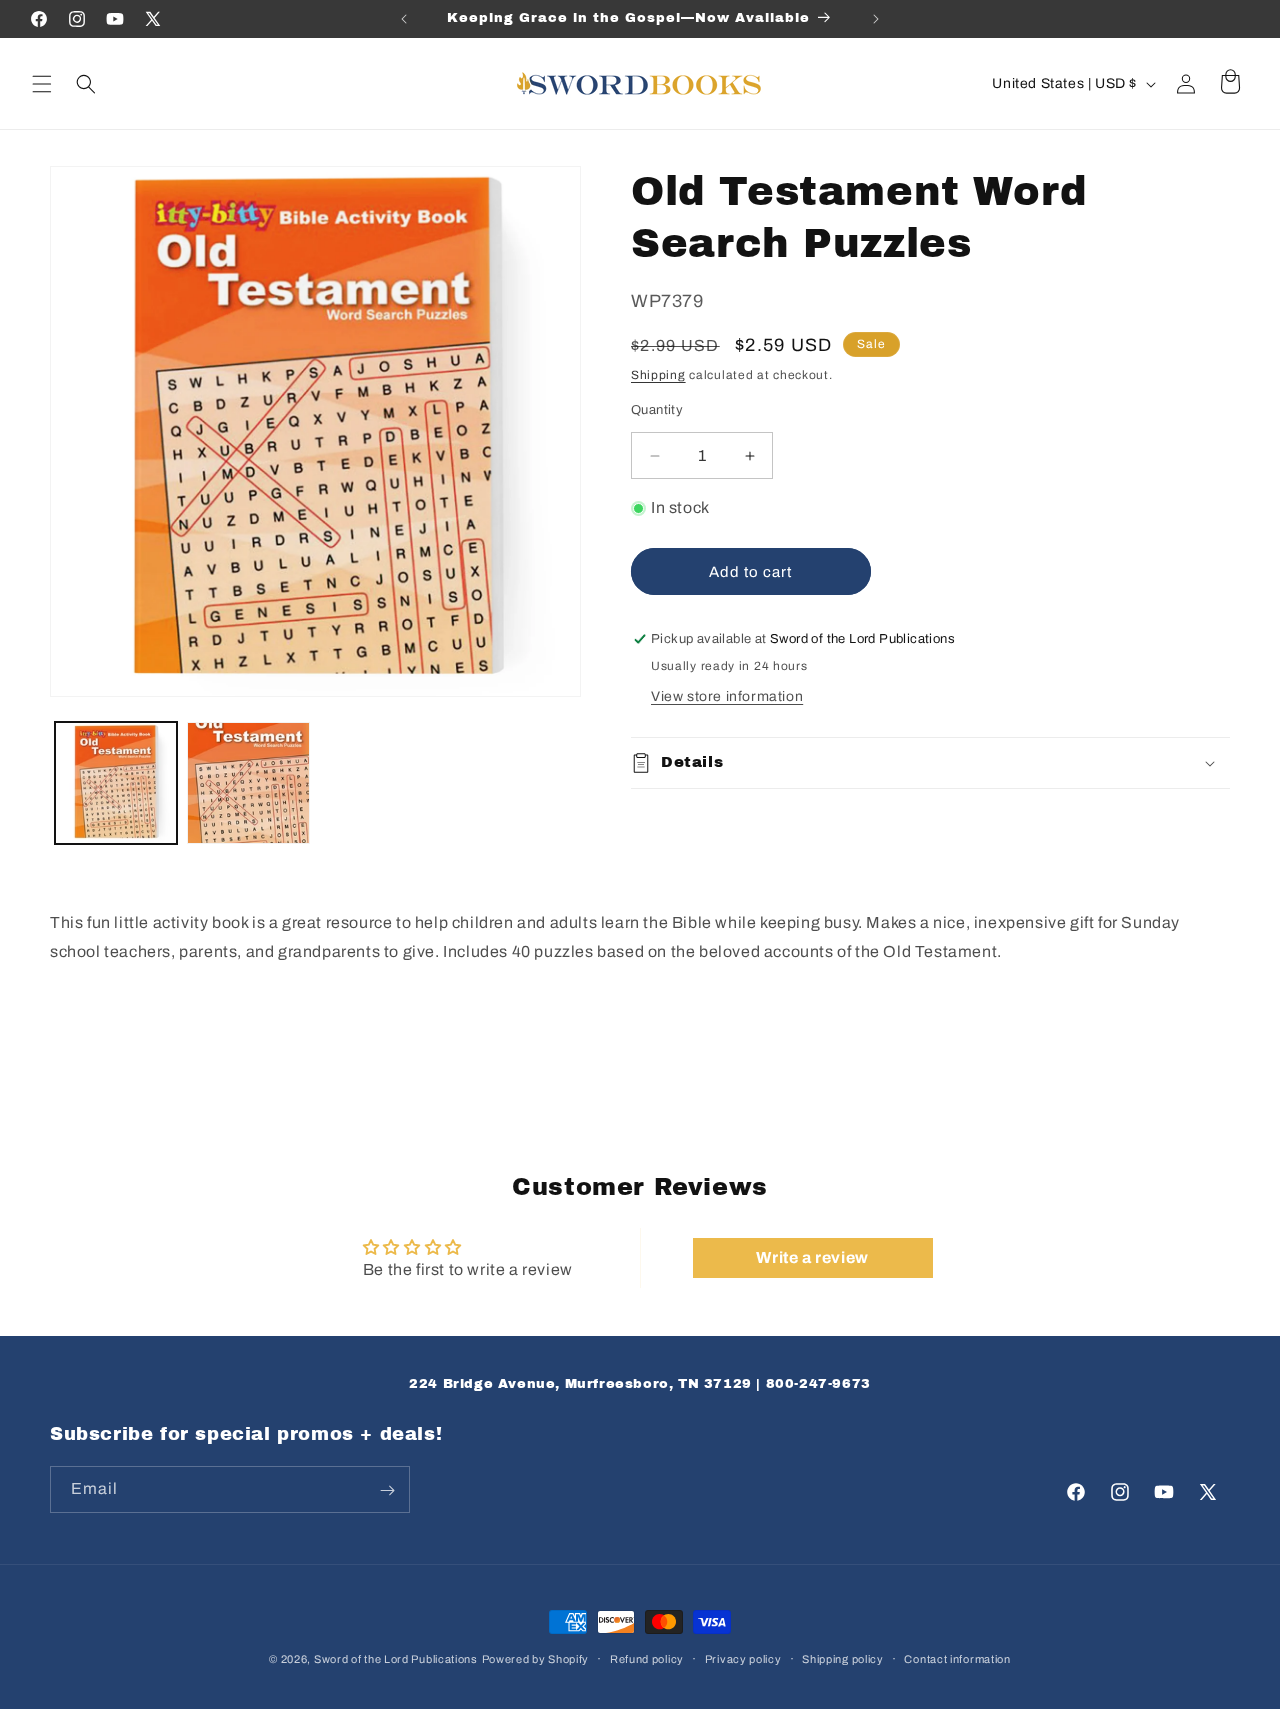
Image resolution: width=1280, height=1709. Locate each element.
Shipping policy (843, 1659)
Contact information (957, 1659)
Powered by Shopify (536, 1659)
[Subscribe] (387, 1490)
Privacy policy (743, 1659)
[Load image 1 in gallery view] (116, 783)
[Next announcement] (876, 19)
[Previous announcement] (404, 19)
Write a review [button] (812, 1257)
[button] (42, 84)
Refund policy (647, 1659)
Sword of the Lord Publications (396, 1659)
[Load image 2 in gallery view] (248, 783)
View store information (727, 696)
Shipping (658, 375)
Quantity (657, 410)
